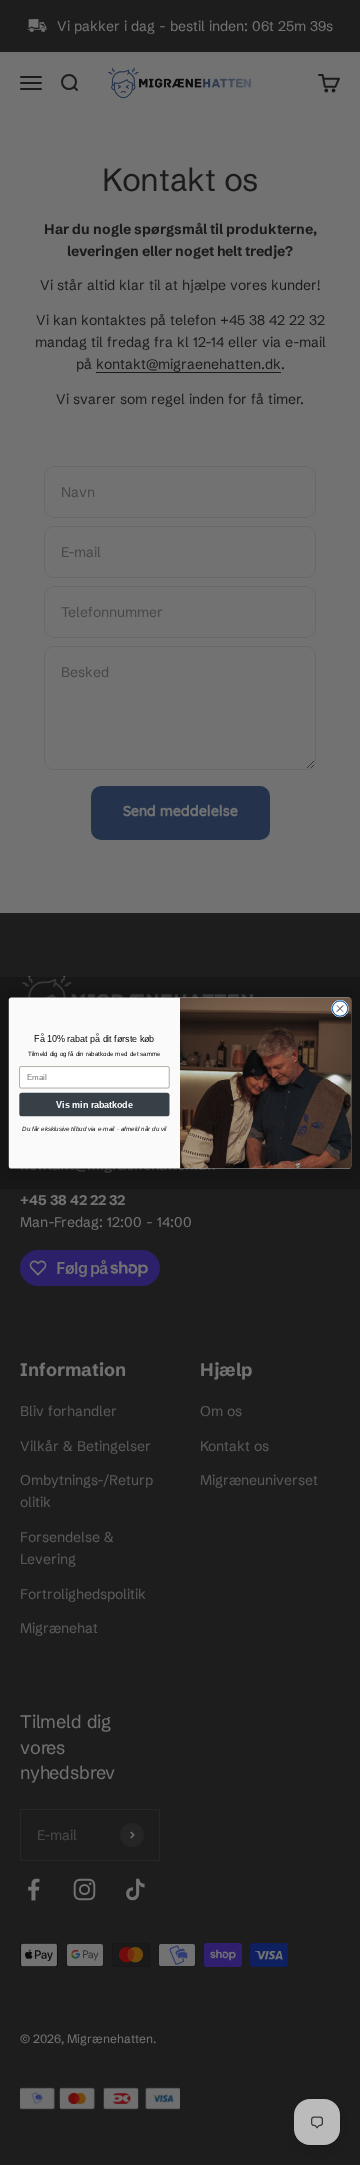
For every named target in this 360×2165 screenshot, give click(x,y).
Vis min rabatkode (94, 1104)
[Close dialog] (339, 1007)
